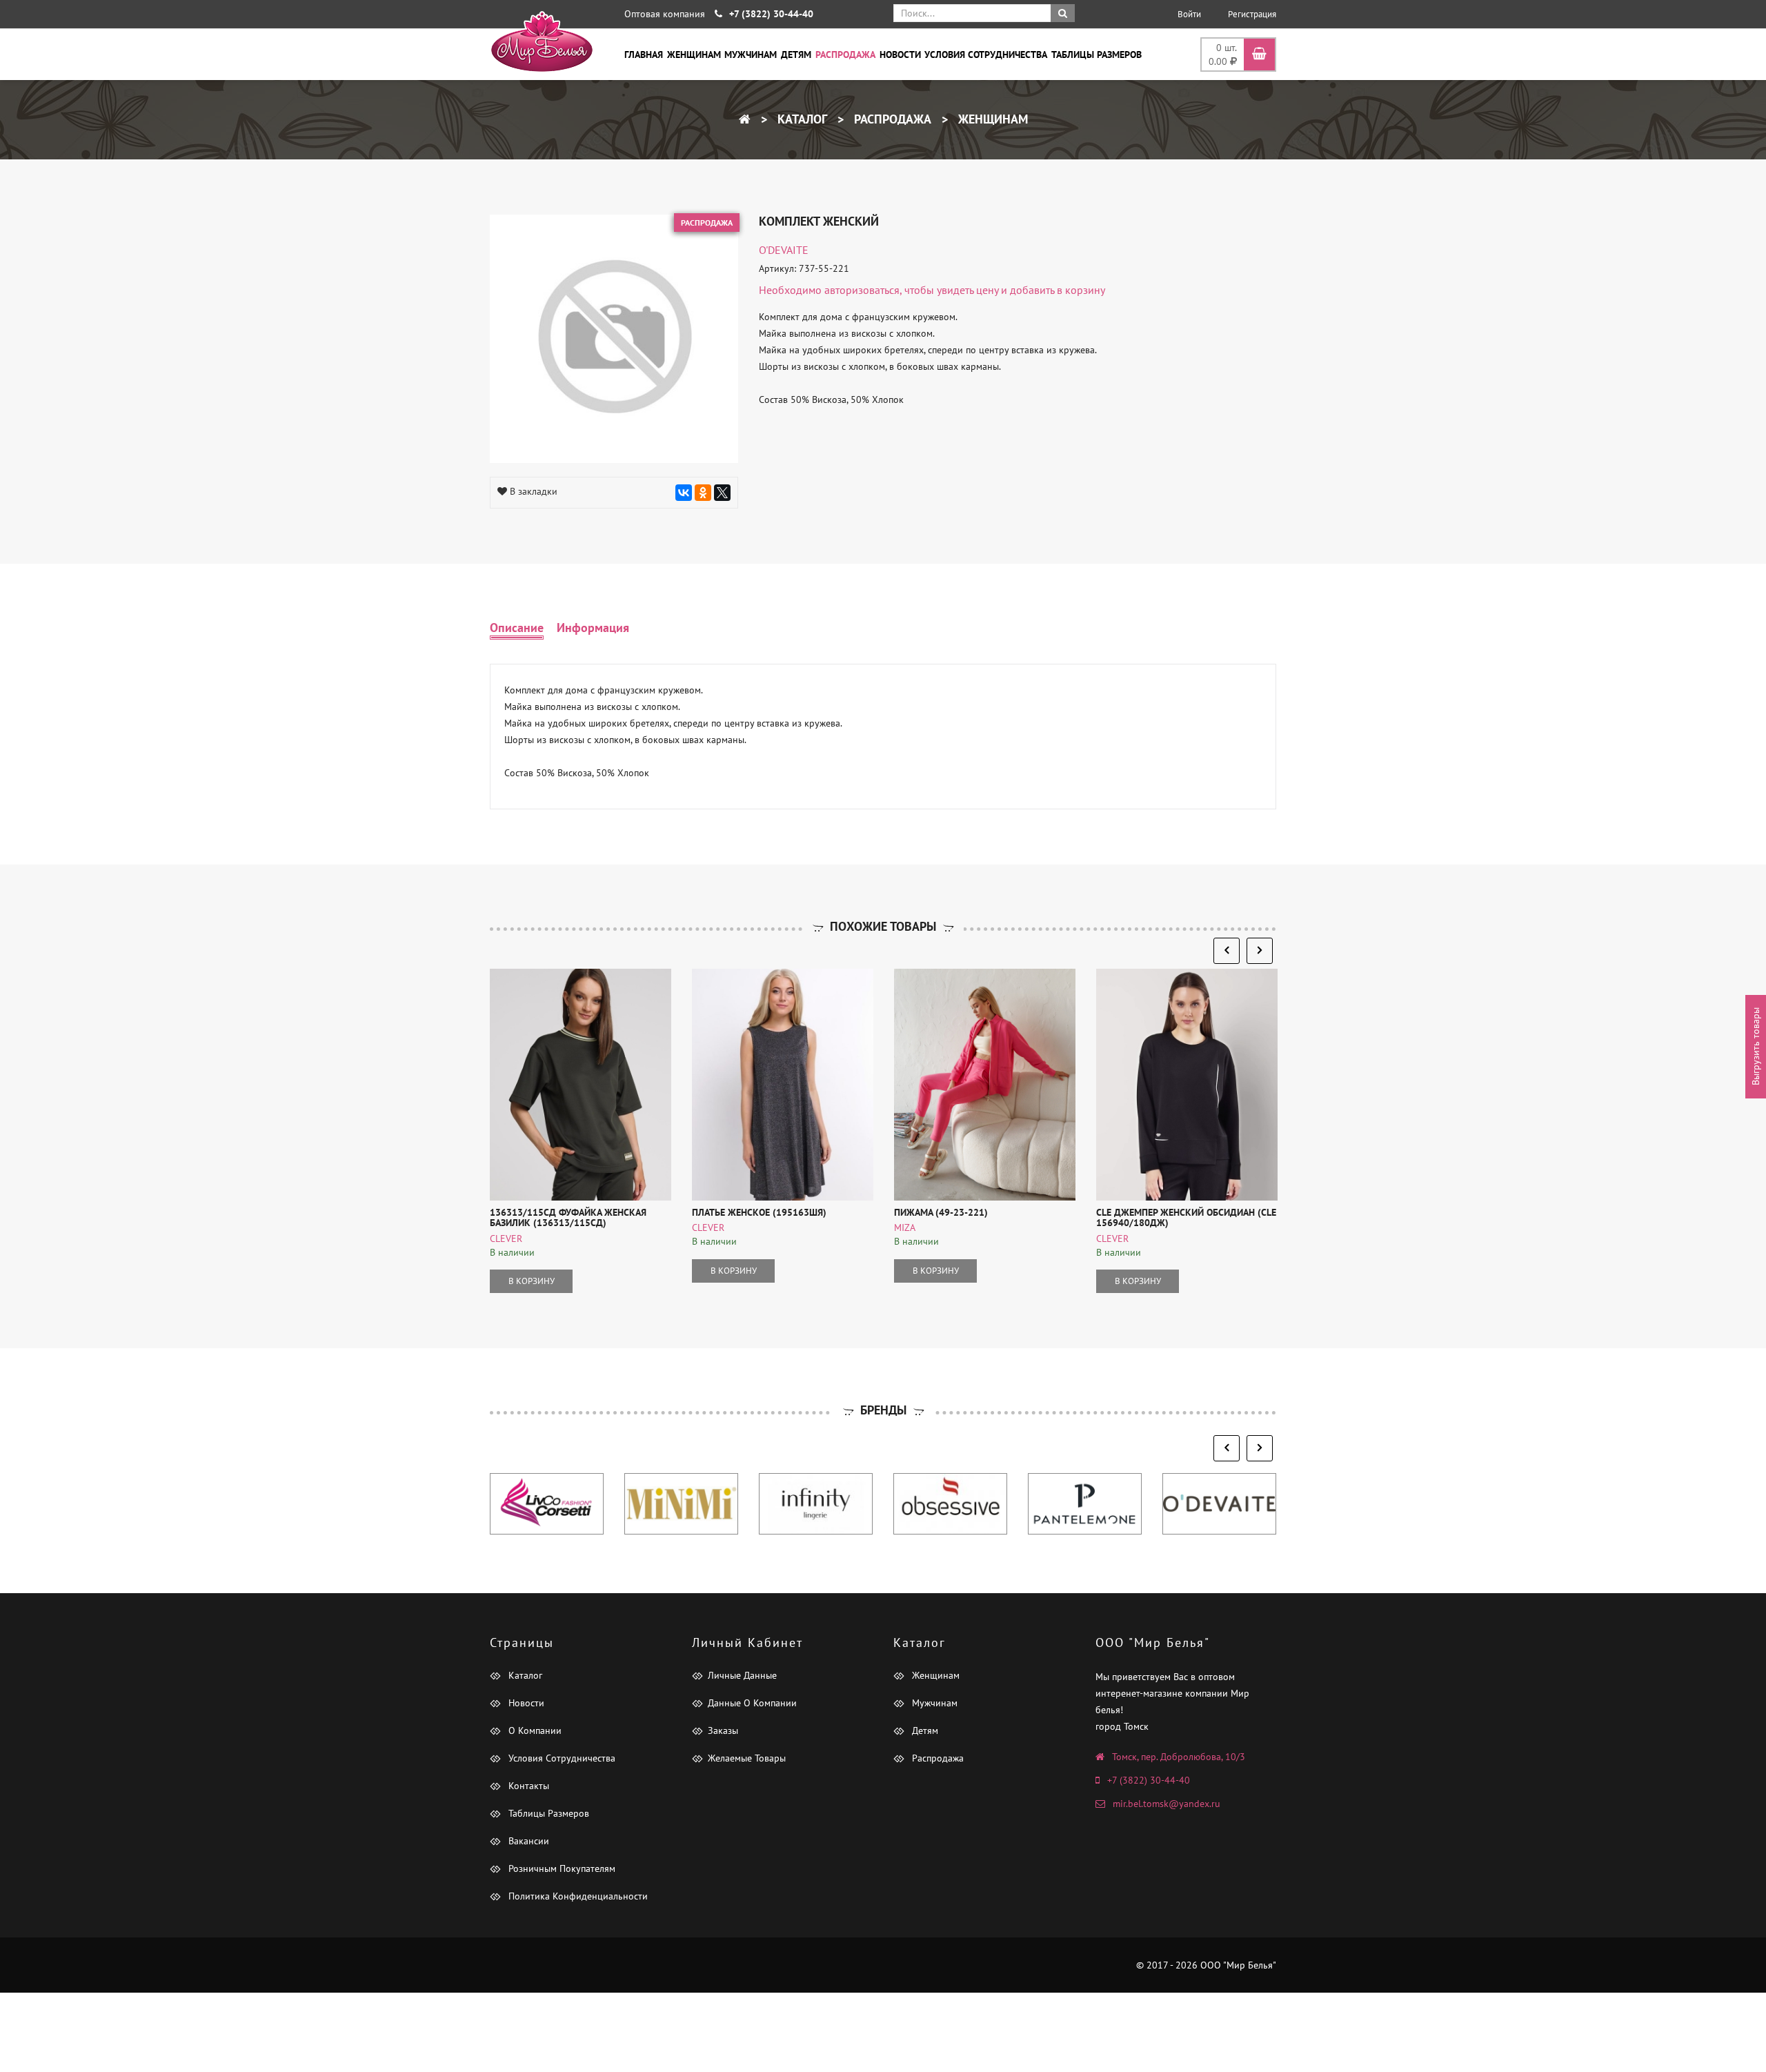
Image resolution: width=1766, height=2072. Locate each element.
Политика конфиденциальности (577, 1896)
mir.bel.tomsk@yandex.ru (1167, 1804)
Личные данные (742, 1675)
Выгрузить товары (1756, 1046)
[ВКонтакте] (684, 493)
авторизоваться (862, 290)
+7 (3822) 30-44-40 (1149, 1780)
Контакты (527, 1786)
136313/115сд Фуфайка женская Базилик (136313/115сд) (568, 1217)
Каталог (801, 119)
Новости (900, 55)
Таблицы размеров (1097, 55)
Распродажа (845, 55)
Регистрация (1252, 14)
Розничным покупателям (560, 1868)
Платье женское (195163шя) (759, 1212)
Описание (517, 628)
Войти (1189, 14)
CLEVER (506, 1239)
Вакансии (527, 1841)
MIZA (905, 1227)
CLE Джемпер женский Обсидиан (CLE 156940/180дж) (1186, 1217)
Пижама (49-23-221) (941, 1212)
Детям (796, 55)
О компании (534, 1730)
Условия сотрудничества (986, 55)
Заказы (723, 1730)
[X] (722, 493)
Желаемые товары (747, 1758)
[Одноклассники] (703, 493)
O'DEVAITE (784, 250)
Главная (644, 55)
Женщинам (694, 55)
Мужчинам (751, 55)
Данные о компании (752, 1703)
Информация (593, 628)
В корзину (532, 1281)
